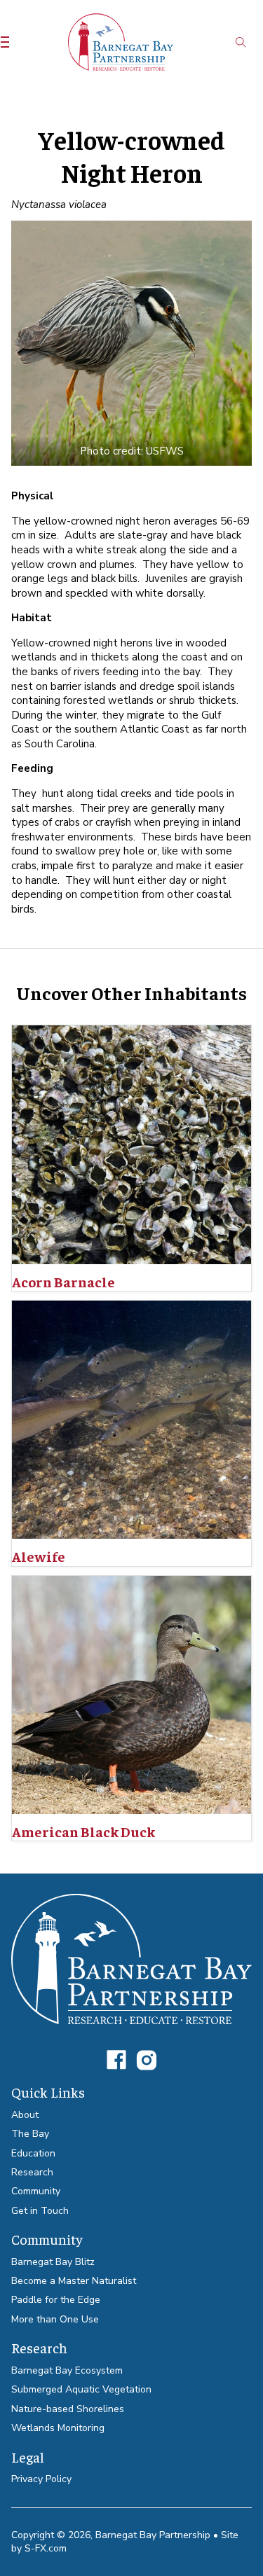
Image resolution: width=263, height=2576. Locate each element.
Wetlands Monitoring (58, 2428)
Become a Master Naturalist (74, 2281)
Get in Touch (40, 2211)
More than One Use (55, 2319)
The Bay (30, 2134)
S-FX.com (46, 2548)
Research (32, 2172)
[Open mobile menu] (5, 42)
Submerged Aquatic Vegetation (81, 2389)
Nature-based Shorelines (68, 2409)
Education (33, 2153)
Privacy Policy (41, 2479)
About (25, 2115)
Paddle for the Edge (56, 2300)
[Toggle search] (241, 42)
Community (36, 2191)
